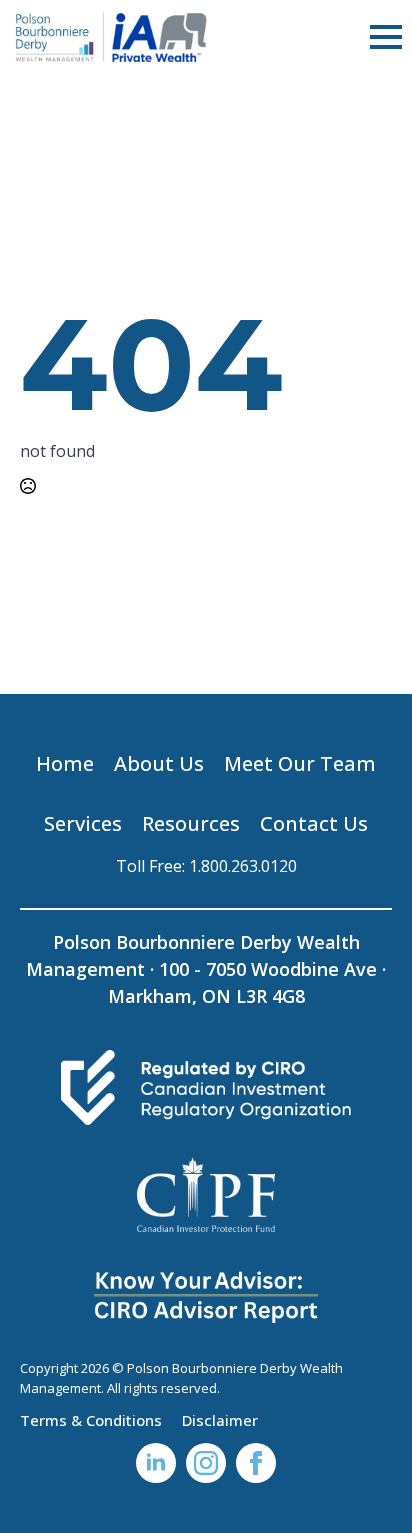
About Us (159, 763)
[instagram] (206, 1463)
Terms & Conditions (91, 1419)
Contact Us (314, 823)
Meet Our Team (300, 763)
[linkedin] (156, 1463)
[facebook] (256, 1463)
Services (83, 823)
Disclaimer (220, 1419)
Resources (191, 823)
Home (65, 763)
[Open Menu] (386, 37)
